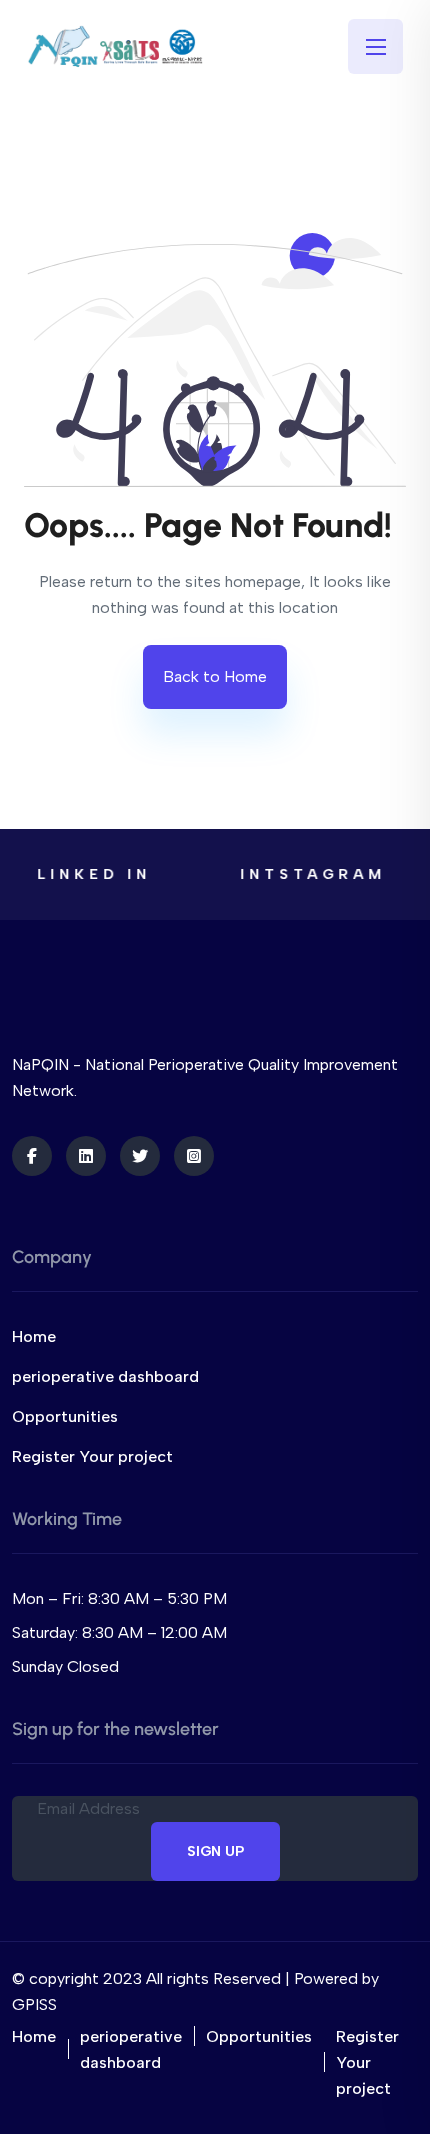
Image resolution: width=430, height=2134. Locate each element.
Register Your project (92, 1456)
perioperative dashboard (105, 1376)
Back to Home (215, 676)
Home (34, 1336)
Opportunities (65, 1416)
